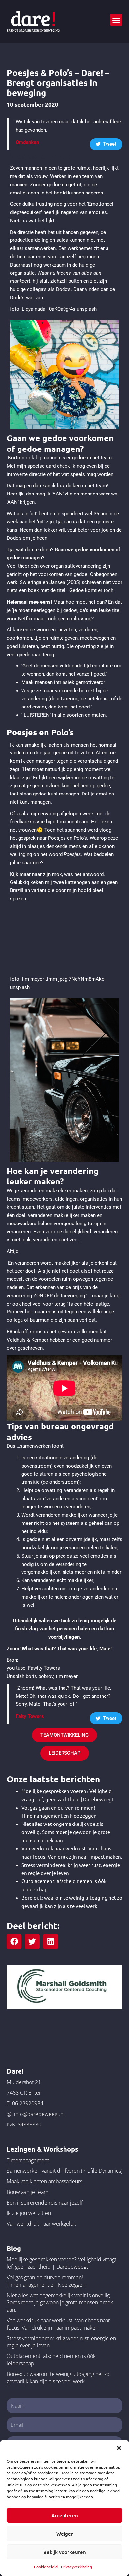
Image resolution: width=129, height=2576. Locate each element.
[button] (119, 2448)
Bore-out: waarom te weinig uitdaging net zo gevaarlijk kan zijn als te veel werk (58, 2378)
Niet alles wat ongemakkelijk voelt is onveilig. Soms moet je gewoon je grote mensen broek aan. (66, 1832)
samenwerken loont (42, 1446)
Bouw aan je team (27, 2192)
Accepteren (65, 2515)
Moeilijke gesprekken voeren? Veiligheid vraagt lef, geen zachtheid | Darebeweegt (62, 2263)
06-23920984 (28, 2103)
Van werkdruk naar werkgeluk (41, 2224)
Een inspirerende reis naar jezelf (45, 2203)
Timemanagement (28, 2160)
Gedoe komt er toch (91, 590)
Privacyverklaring (76, 2567)
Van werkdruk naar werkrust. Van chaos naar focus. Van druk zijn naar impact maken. (58, 2324)
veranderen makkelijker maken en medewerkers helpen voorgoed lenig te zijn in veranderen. (56, 1224)
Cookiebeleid (46, 2567)
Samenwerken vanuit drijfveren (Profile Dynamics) (64, 2171)
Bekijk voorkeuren (65, 2552)
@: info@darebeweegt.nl (36, 2114)
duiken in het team (86, 486)
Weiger (65, 2534)
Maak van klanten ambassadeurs (44, 2181)
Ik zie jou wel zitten (29, 2213)
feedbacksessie (27, 822)
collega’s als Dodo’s (49, 289)
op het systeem (62, 1523)
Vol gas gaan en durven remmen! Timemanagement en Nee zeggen (46, 2281)
